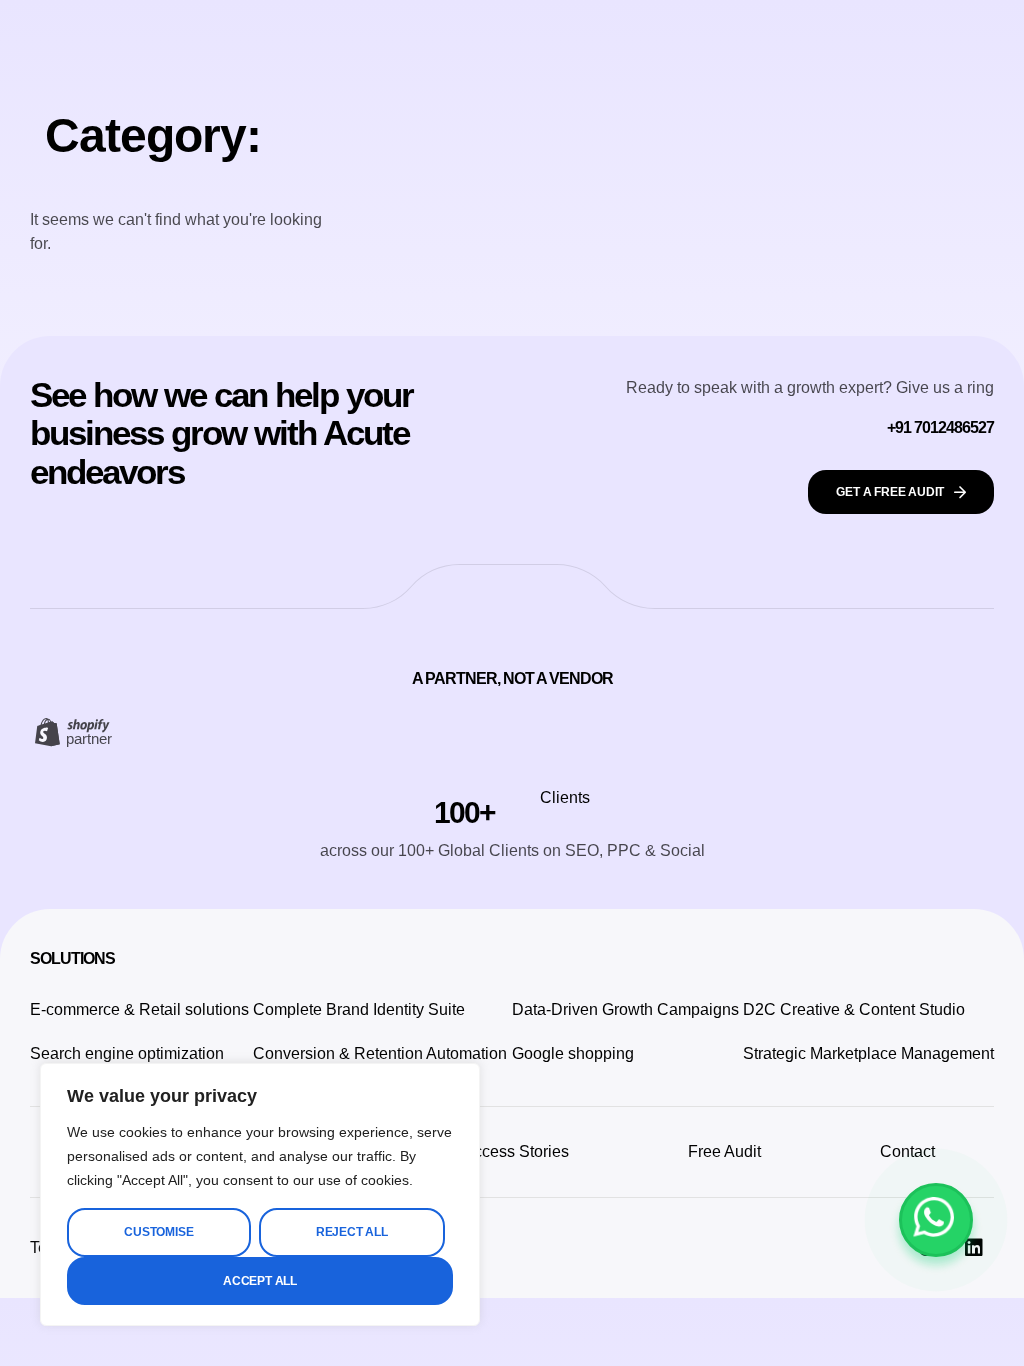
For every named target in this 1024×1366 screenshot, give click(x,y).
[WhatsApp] (936, 1220)
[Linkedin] (974, 1248)
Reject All (352, 1232)
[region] (260, 1194)
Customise (158, 1232)
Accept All (260, 1281)
